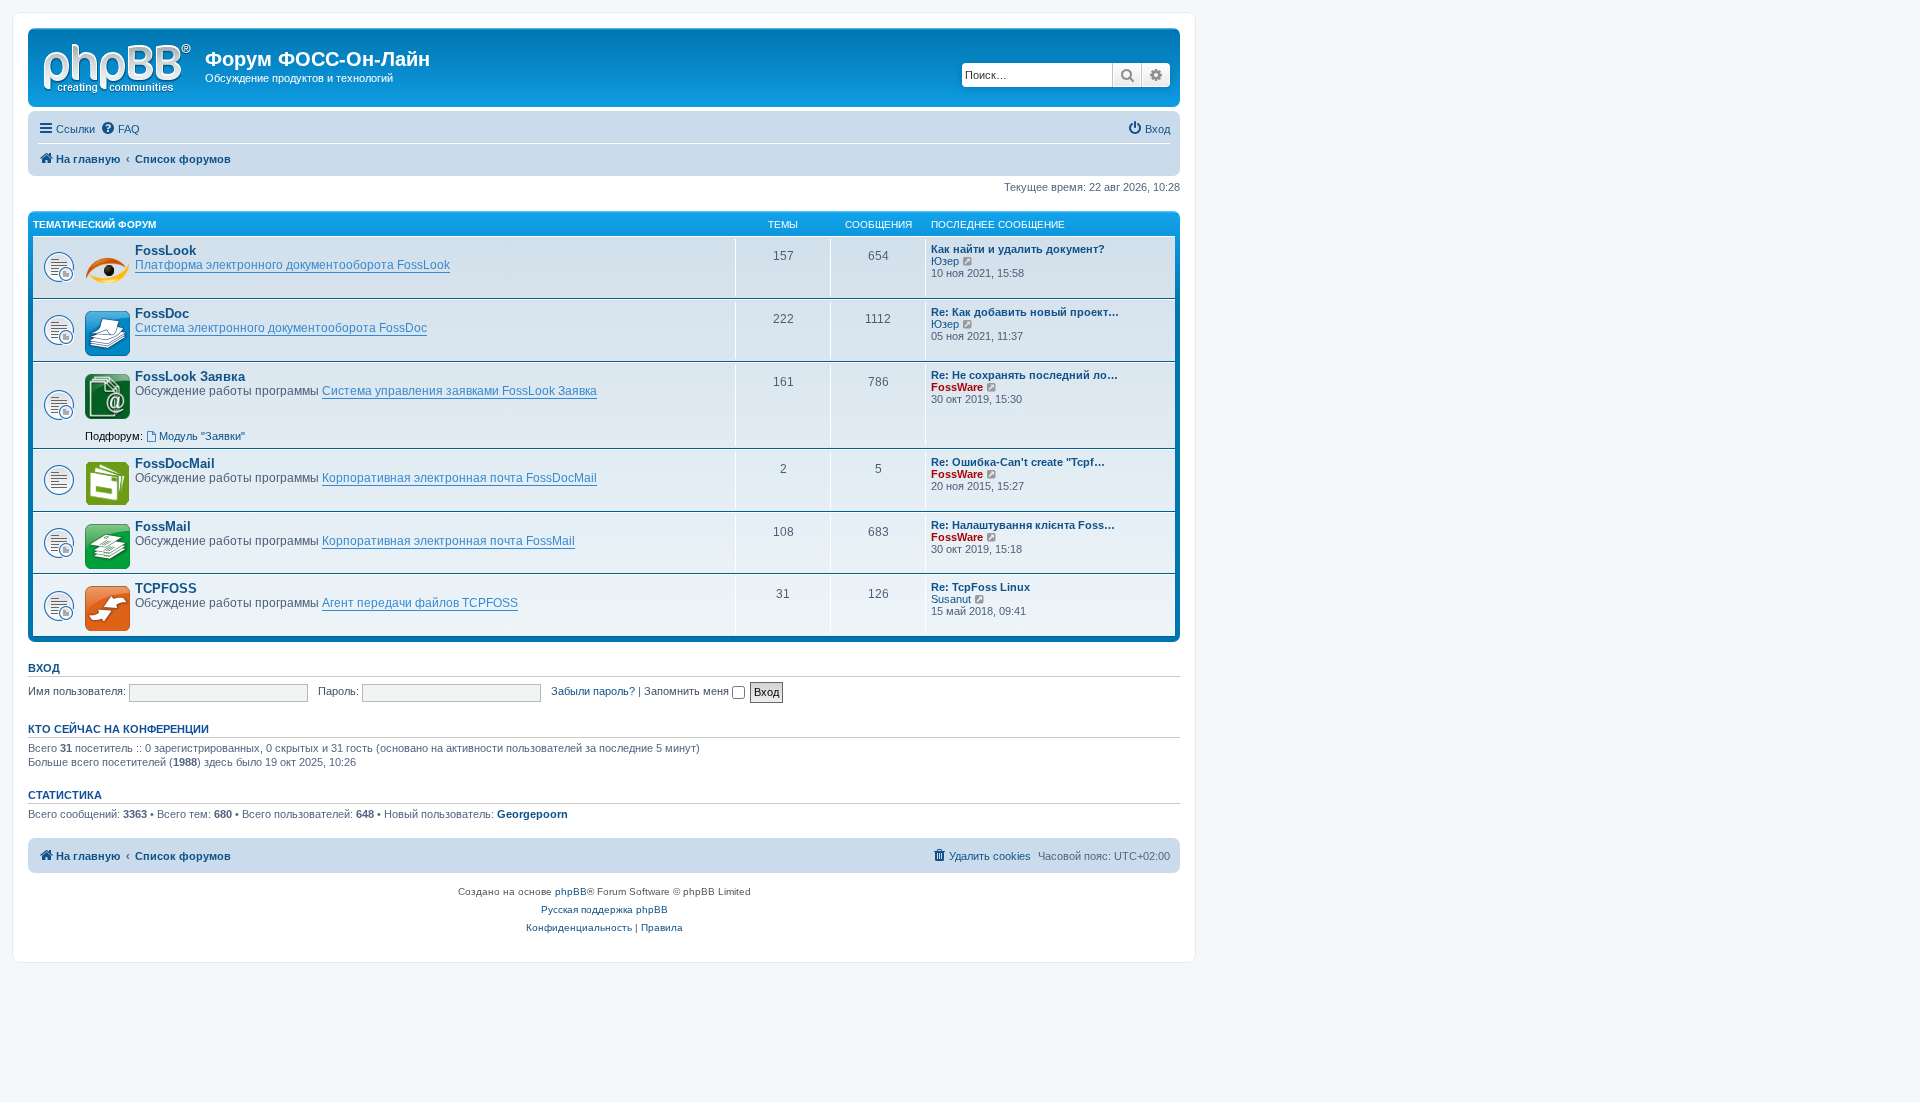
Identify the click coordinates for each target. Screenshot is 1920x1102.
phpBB (571, 891)
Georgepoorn (532, 814)
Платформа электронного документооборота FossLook (292, 265)
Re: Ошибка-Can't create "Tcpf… (1018, 462)
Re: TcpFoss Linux (980, 587)
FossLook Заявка (190, 376)
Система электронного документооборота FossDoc (281, 328)
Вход (44, 668)
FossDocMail (175, 463)
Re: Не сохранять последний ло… (1024, 375)
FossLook (165, 250)
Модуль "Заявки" (202, 436)
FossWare (957, 387)
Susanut (951, 599)
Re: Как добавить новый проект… (1025, 312)
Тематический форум (94, 224)
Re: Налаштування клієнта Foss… (1023, 525)
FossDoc (162, 313)
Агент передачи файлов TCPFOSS (420, 603)
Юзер (945, 261)
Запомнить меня (688, 691)
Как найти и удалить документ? (1018, 249)
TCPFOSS (166, 588)
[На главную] (119, 65)
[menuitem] (120, 129)
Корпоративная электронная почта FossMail (448, 541)
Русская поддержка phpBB (604, 909)
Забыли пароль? (593, 691)
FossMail (163, 526)
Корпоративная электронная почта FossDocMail (459, 478)
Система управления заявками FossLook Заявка (459, 391)
